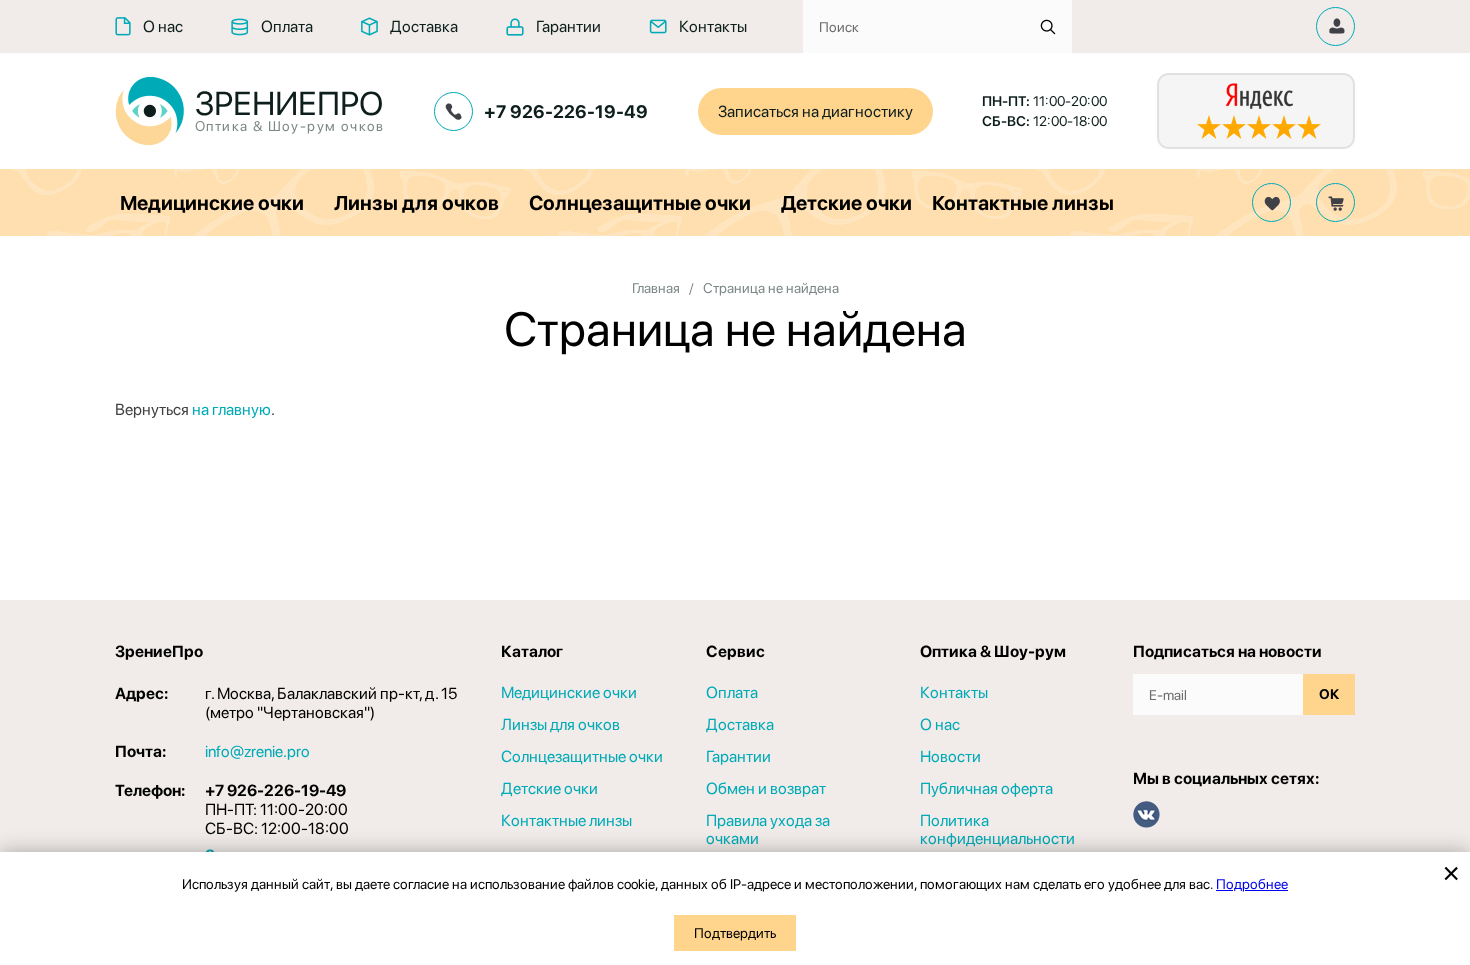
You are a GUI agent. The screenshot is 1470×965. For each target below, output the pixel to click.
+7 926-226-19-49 (566, 111)
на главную (231, 409)
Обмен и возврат (766, 789)
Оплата (287, 26)
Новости (950, 757)
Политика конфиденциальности (997, 830)
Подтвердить (735, 933)
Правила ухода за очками (768, 830)
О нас (163, 26)
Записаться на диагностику (815, 111)
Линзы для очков (416, 203)
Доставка (424, 26)
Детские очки (846, 203)
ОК (1329, 694)
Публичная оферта (986, 789)
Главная (656, 288)
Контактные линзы (1023, 203)
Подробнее (1252, 884)
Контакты (713, 26)
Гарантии (568, 26)
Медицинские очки (212, 203)
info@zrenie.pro (257, 751)
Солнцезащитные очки (640, 203)
